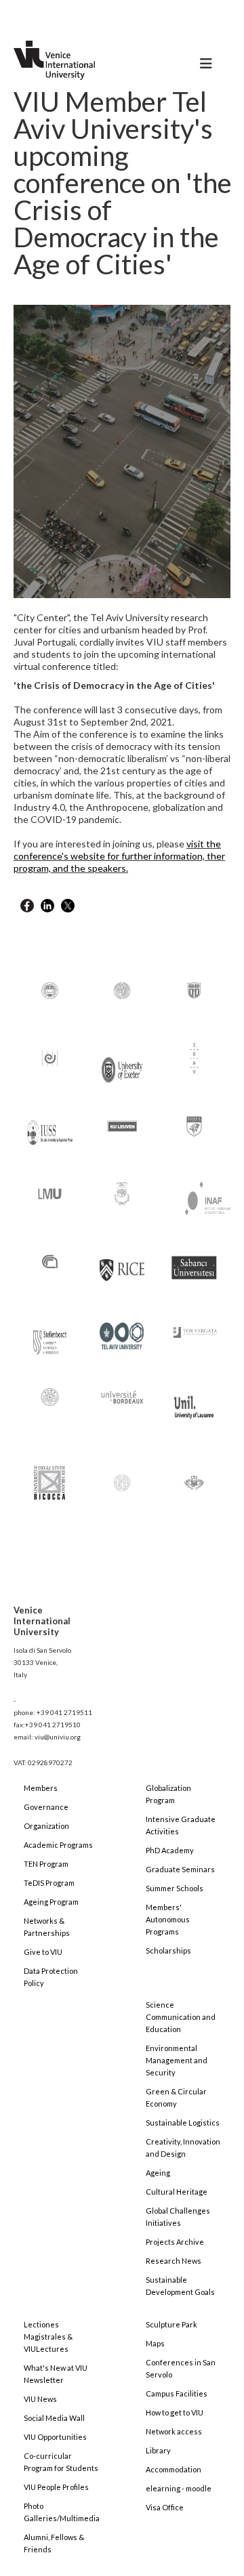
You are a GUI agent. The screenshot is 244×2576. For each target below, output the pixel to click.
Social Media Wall (54, 2418)
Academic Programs (58, 1845)
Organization (46, 1826)
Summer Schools (175, 1888)
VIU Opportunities (55, 2437)
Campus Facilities (177, 2393)
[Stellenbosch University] (50, 1339)
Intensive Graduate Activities (181, 1825)
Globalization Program (168, 1794)
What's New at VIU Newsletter (56, 2374)
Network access (174, 2431)
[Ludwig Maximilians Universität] (50, 1192)
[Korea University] (194, 1125)
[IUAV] (194, 1057)
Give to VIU (43, 1952)
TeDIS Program (49, 1883)
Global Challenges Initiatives (178, 2217)
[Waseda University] (194, 1476)
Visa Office (165, 2507)
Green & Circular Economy (176, 2097)
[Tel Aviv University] (122, 1330)
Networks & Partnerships (47, 1927)
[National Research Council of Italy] (50, 1260)
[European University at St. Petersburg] (50, 1057)
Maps (155, 2343)
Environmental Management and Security (177, 2060)
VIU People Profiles (56, 2487)
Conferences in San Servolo (181, 2368)
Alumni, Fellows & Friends (54, 2543)
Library (158, 2450)
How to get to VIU (175, 2412)
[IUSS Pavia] (50, 1126)
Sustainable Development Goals (180, 2286)
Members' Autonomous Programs (168, 1919)
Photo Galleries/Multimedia (62, 2512)
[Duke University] (194, 989)
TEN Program (46, 1864)
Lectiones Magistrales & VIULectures (48, 2337)
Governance (46, 1807)
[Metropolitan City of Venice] (122, 1192)
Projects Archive (175, 2242)
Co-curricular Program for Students (61, 2462)
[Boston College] (50, 989)
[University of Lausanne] (194, 1401)
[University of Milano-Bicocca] (49, 1473)
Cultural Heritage (177, 2192)
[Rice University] (122, 1262)
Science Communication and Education (181, 2017)
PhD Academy (170, 1850)
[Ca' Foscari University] (122, 989)
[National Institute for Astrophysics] (201, 1195)
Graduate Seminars (180, 1869)
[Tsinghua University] (50, 1396)
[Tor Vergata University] (194, 1325)
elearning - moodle (179, 2488)
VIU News (40, 2399)
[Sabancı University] (194, 1262)
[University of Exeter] (122, 1064)
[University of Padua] (122, 1476)
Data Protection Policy (51, 1977)
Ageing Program (51, 1902)
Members (41, 1788)
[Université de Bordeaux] (122, 1396)
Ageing (158, 2173)
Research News (174, 2261)
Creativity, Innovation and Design (183, 2148)
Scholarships (168, 1950)
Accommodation (174, 2469)
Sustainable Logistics (183, 2123)
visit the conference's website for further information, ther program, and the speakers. (119, 856)
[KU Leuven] (122, 1125)
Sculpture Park (171, 2324)
